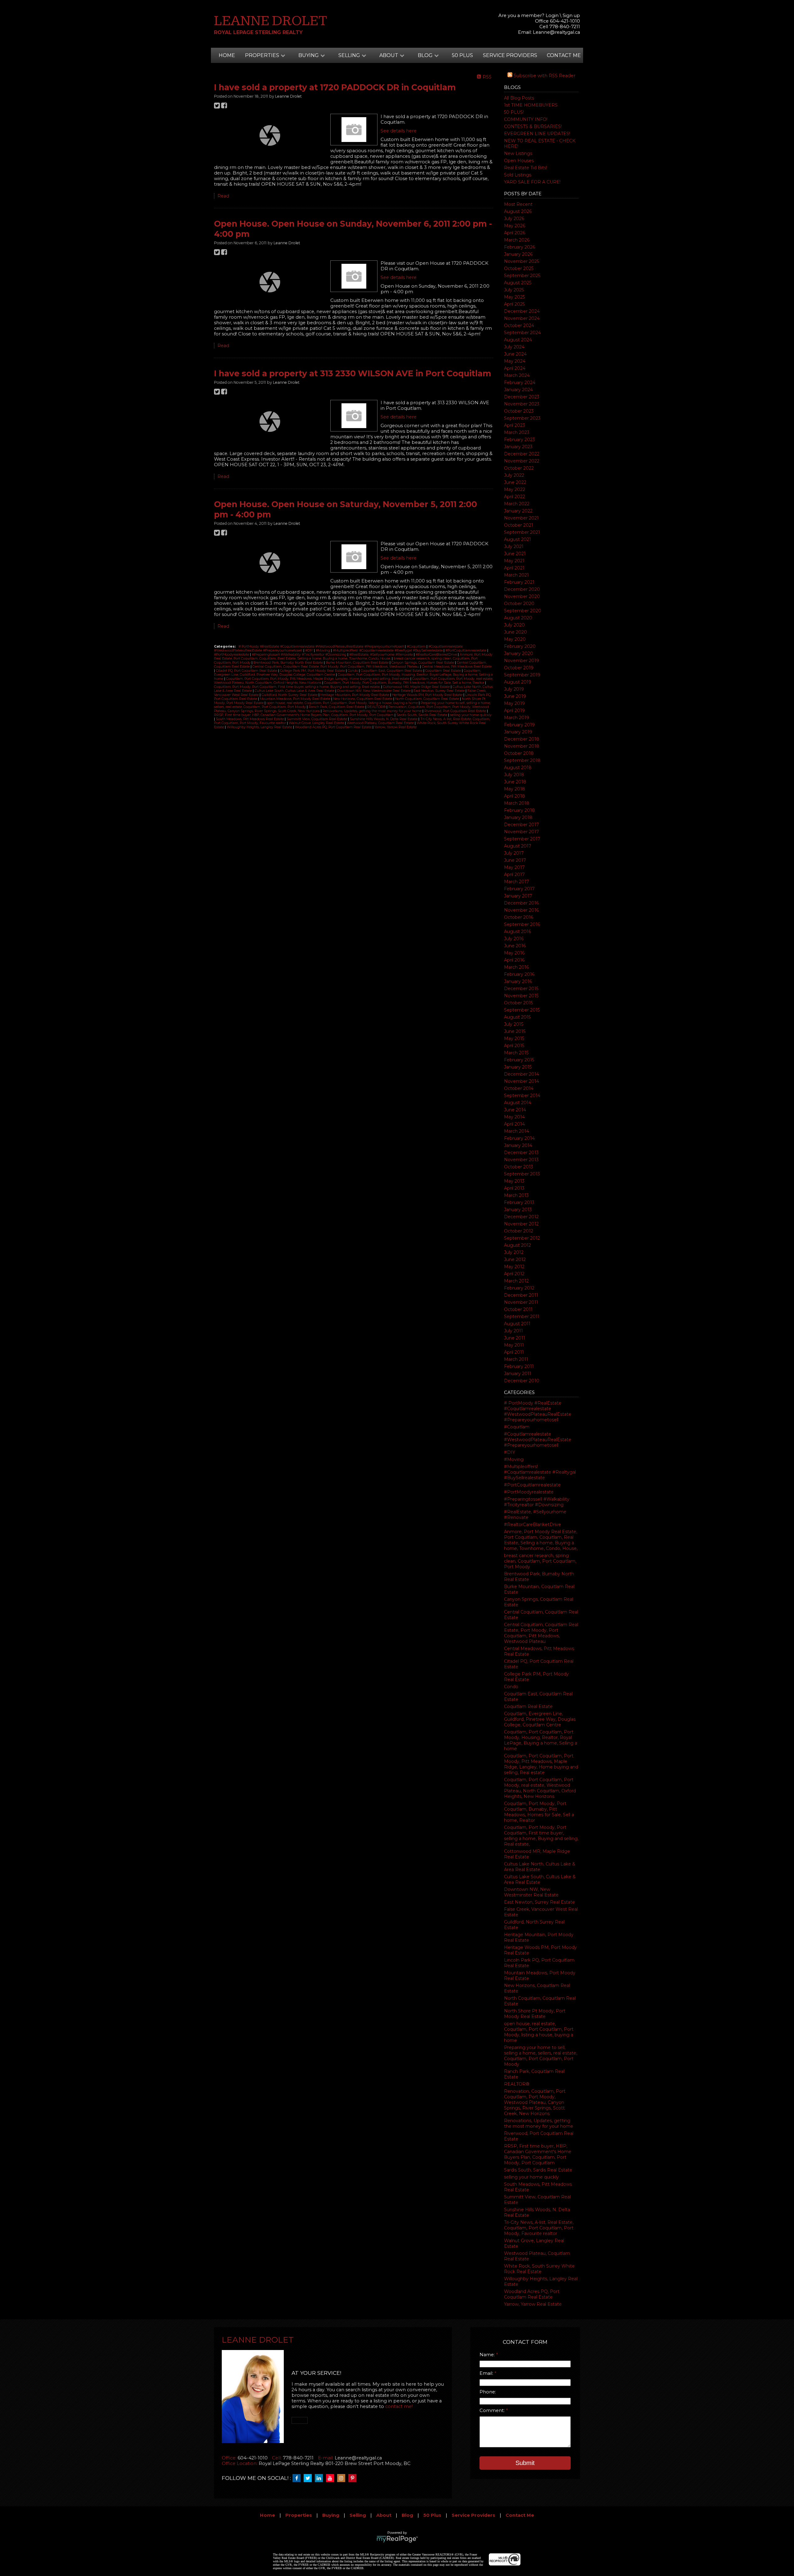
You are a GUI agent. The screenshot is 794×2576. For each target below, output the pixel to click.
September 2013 (522, 1174)
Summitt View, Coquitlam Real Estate (317, 719)
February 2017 (519, 889)
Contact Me (564, 55)
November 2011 (521, 1302)
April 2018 (515, 796)
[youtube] (332, 2478)
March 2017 (517, 882)
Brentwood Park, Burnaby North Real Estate (289, 663)
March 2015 (516, 1053)
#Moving (514, 1459)
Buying (331, 2515)
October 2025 (519, 268)
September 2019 (522, 675)
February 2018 (520, 810)
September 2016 (522, 924)
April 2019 (514, 710)
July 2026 (514, 219)
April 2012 (514, 1274)
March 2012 (516, 1281)
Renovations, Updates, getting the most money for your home (539, 2123)
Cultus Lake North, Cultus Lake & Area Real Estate (540, 1867)
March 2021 (516, 575)
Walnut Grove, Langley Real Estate (317, 723)
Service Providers (510, 55)
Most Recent (518, 204)
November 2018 (522, 746)
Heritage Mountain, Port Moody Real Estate (355, 695)
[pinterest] (354, 2478)
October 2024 (519, 325)
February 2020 (520, 646)
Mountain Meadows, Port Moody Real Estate (296, 699)
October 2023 (519, 411)
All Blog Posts (519, 98)
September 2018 (522, 760)
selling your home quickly (531, 2177)
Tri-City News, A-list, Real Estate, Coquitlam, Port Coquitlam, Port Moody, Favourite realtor (539, 2228)
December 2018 (522, 739)
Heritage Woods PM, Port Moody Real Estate (428, 695)
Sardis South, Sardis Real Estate (538, 2170)
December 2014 (522, 1074)
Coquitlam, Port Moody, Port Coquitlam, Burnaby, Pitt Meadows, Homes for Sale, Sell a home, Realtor (539, 1812)
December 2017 (522, 825)
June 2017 (515, 860)
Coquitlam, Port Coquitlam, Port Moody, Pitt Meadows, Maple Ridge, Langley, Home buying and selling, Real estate (541, 1764)
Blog (407, 2515)
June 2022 (515, 482)
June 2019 (515, 696)
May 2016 (514, 953)
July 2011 (513, 1331)
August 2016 (517, 932)
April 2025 (514, 304)
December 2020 (522, 589)
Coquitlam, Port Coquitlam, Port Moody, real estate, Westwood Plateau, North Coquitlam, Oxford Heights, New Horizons (540, 1788)
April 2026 (515, 233)
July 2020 (514, 625)
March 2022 (517, 504)
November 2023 (522, 404)
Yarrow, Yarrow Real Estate (533, 2304)
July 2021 (514, 547)
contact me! (399, 2406)
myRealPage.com (397, 2539)
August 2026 (518, 211)
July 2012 (514, 1252)
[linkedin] (320, 2478)
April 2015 (514, 1046)
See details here (399, 131)
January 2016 (518, 981)
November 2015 (521, 996)
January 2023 (518, 447)
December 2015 (521, 989)
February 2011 (519, 1366)
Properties (299, 2515)
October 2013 (519, 1167)
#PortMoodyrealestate (529, 1492)
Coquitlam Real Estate (528, 1706)
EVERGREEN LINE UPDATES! (537, 134)
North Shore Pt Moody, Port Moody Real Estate (535, 2014)
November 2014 (522, 1081)
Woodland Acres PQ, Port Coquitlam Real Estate (532, 2294)
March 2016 (516, 967)
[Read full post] (270, 135)
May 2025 (514, 297)
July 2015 (514, 1024)
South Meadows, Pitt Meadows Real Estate (250, 719)
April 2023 (515, 425)
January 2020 (519, 653)
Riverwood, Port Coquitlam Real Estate (456, 711)
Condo (511, 1687)
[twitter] (309, 2478)
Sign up (571, 15)
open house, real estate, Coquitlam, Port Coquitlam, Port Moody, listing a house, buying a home (539, 2032)
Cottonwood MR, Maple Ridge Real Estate (417, 687)
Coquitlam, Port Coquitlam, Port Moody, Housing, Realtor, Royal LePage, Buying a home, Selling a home (541, 1740)
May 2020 (515, 639)
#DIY (510, 1452)
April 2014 (514, 1124)
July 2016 (514, 939)
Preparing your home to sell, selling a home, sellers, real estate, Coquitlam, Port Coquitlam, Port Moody (541, 2056)
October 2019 (519, 668)
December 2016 (521, 903)
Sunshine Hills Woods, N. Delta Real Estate (384, 719)
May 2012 (514, 1267)
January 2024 (518, 390)
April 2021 (514, 568)
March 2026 (517, 240)
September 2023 (522, 418)
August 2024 (518, 340)
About (384, 2515)
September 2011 (522, 1317)
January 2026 (518, 254)
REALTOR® (517, 2084)
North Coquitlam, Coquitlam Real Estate (428, 699)
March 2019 (517, 718)
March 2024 (517, 375)
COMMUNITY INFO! (526, 119)
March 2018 (517, 803)
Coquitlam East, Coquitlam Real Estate (392, 671)
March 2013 (516, 1195)
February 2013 (519, 1202)
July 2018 (514, 775)
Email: (487, 2373)
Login (552, 15)
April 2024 (515, 368)
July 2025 (514, 290)
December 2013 (521, 1153)
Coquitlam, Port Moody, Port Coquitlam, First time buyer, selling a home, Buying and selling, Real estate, (541, 1836)
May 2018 (515, 789)
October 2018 (519, 753)
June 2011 (515, 1338)
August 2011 (517, 1324)
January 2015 (518, 1067)
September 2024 (522, 333)
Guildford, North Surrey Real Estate (290, 695)
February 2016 (519, 974)
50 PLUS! (514, 112)
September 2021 (522, 532)
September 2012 (522, 1238)
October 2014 (519, 1088)
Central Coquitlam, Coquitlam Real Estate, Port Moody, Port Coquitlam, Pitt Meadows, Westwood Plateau (541, 1633)
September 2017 (522, 839)
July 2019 (514, 689)
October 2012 (519, 1231)
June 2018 (515, 782)
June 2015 (515, 1031)
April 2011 (514, 1352)
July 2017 (514, 853)
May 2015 (514, 1038)
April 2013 (514, 1188)
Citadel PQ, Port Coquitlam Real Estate (247, 671)
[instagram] (343, 2478)
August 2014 (518, 1103)
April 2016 (514, 960)
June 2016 (515, 946)
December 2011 (521, 1295)
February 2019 (519, 725)
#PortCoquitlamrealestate (532, 1485)
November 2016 (521, 910)
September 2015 (522, 1010)
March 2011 (516, 1359)
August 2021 (517, 539)
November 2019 (522, 661)
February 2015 (519, 1060)
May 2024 (515, 361)
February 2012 (519, 1288)
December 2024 (522, 311)
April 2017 (514, 874)
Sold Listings (518, 175)
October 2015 (518, 1003)
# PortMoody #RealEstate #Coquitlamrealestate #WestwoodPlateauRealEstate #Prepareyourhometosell (538, 1411)
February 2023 (520, 440)
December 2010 (522, 1381)
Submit (525, 2463)
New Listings (518, 153)
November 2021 (521, 518)
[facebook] (298, 2478)
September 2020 (523, 611)
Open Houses (519, 161)
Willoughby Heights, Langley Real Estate (260, 727)
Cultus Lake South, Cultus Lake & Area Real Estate (540, 1879)
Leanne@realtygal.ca (556, 32)
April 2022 (515, 497)
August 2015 (517, 1017)
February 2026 (520, 247)
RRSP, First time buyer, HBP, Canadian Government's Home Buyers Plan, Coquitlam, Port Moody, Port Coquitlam (538, 2154)
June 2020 (515, 632)
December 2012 (521, 1217)
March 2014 (517, 1131)
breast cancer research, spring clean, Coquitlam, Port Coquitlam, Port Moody (540, 1561)
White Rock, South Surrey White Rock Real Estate (539, 2269)
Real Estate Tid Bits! (526, 168)
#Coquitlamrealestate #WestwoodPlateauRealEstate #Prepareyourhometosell (538, 1440)
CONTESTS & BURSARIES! (533, 126)
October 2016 (519, 917)
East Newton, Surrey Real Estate (540, 1902)
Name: (488, 2355)
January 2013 (518, 1210)
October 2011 (518, 1309)
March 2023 (517, 432)
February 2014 (519, 1138)
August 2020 (518, 618)
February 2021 (519, 582)
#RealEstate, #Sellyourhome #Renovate (381, 655)
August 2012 (517, 1245)
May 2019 (514, 703)
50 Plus (462, 55)
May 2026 (515, 226)
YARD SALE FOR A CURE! (532, 182)
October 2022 (519, 468)
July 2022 (514, 475)
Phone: (488, 2392)
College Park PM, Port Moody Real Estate (313, 671)
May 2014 (514, 1117)
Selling (358, 2515)
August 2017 (518, 846)
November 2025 (522, 261)
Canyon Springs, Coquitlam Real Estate (423, 663)
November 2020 (522, 596)
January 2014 (518, 1145)
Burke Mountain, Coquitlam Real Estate (358, 663)
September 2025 (522, 276)
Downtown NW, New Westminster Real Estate (531, 1892)
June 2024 (515, 354)
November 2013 (521, 1160)
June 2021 (515, 554)
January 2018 (518, 817)
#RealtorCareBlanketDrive (533, 1525)
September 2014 (522, 1095)
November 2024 (522, 318)
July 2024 (514, 347)
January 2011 (518, 1374)
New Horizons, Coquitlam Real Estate (363, 699)
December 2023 (522, 397)
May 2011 (514, 1345)
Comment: (493, 2410)
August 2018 (518, 768)
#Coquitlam (517, 1427)
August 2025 (518, 283)
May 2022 (515, 489)
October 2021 (519, 525)
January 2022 (518, 511)
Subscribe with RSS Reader (544, 76)
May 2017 (514, 867)
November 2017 (522, 832)
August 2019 (518, 682)
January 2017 (518, 896)
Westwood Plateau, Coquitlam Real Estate (381, 723)
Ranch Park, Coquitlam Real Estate (337, 707)
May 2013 (514, 1181)
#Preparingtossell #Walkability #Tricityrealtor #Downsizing (537, 1502)
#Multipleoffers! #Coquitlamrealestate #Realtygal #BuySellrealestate (540, 1472)
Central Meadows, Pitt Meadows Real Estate (457, 667)
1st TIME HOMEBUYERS (531, 105)
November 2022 (522, 461)
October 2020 (519, 604)
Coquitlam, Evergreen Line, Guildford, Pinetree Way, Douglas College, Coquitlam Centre (540, 1719)
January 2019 (518, 732)
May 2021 (514, 561)
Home (227, 55)
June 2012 (515, 1259)
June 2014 (515, 1110)
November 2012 (521, 1224)
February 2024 (520, 383)
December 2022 (522, 454)
